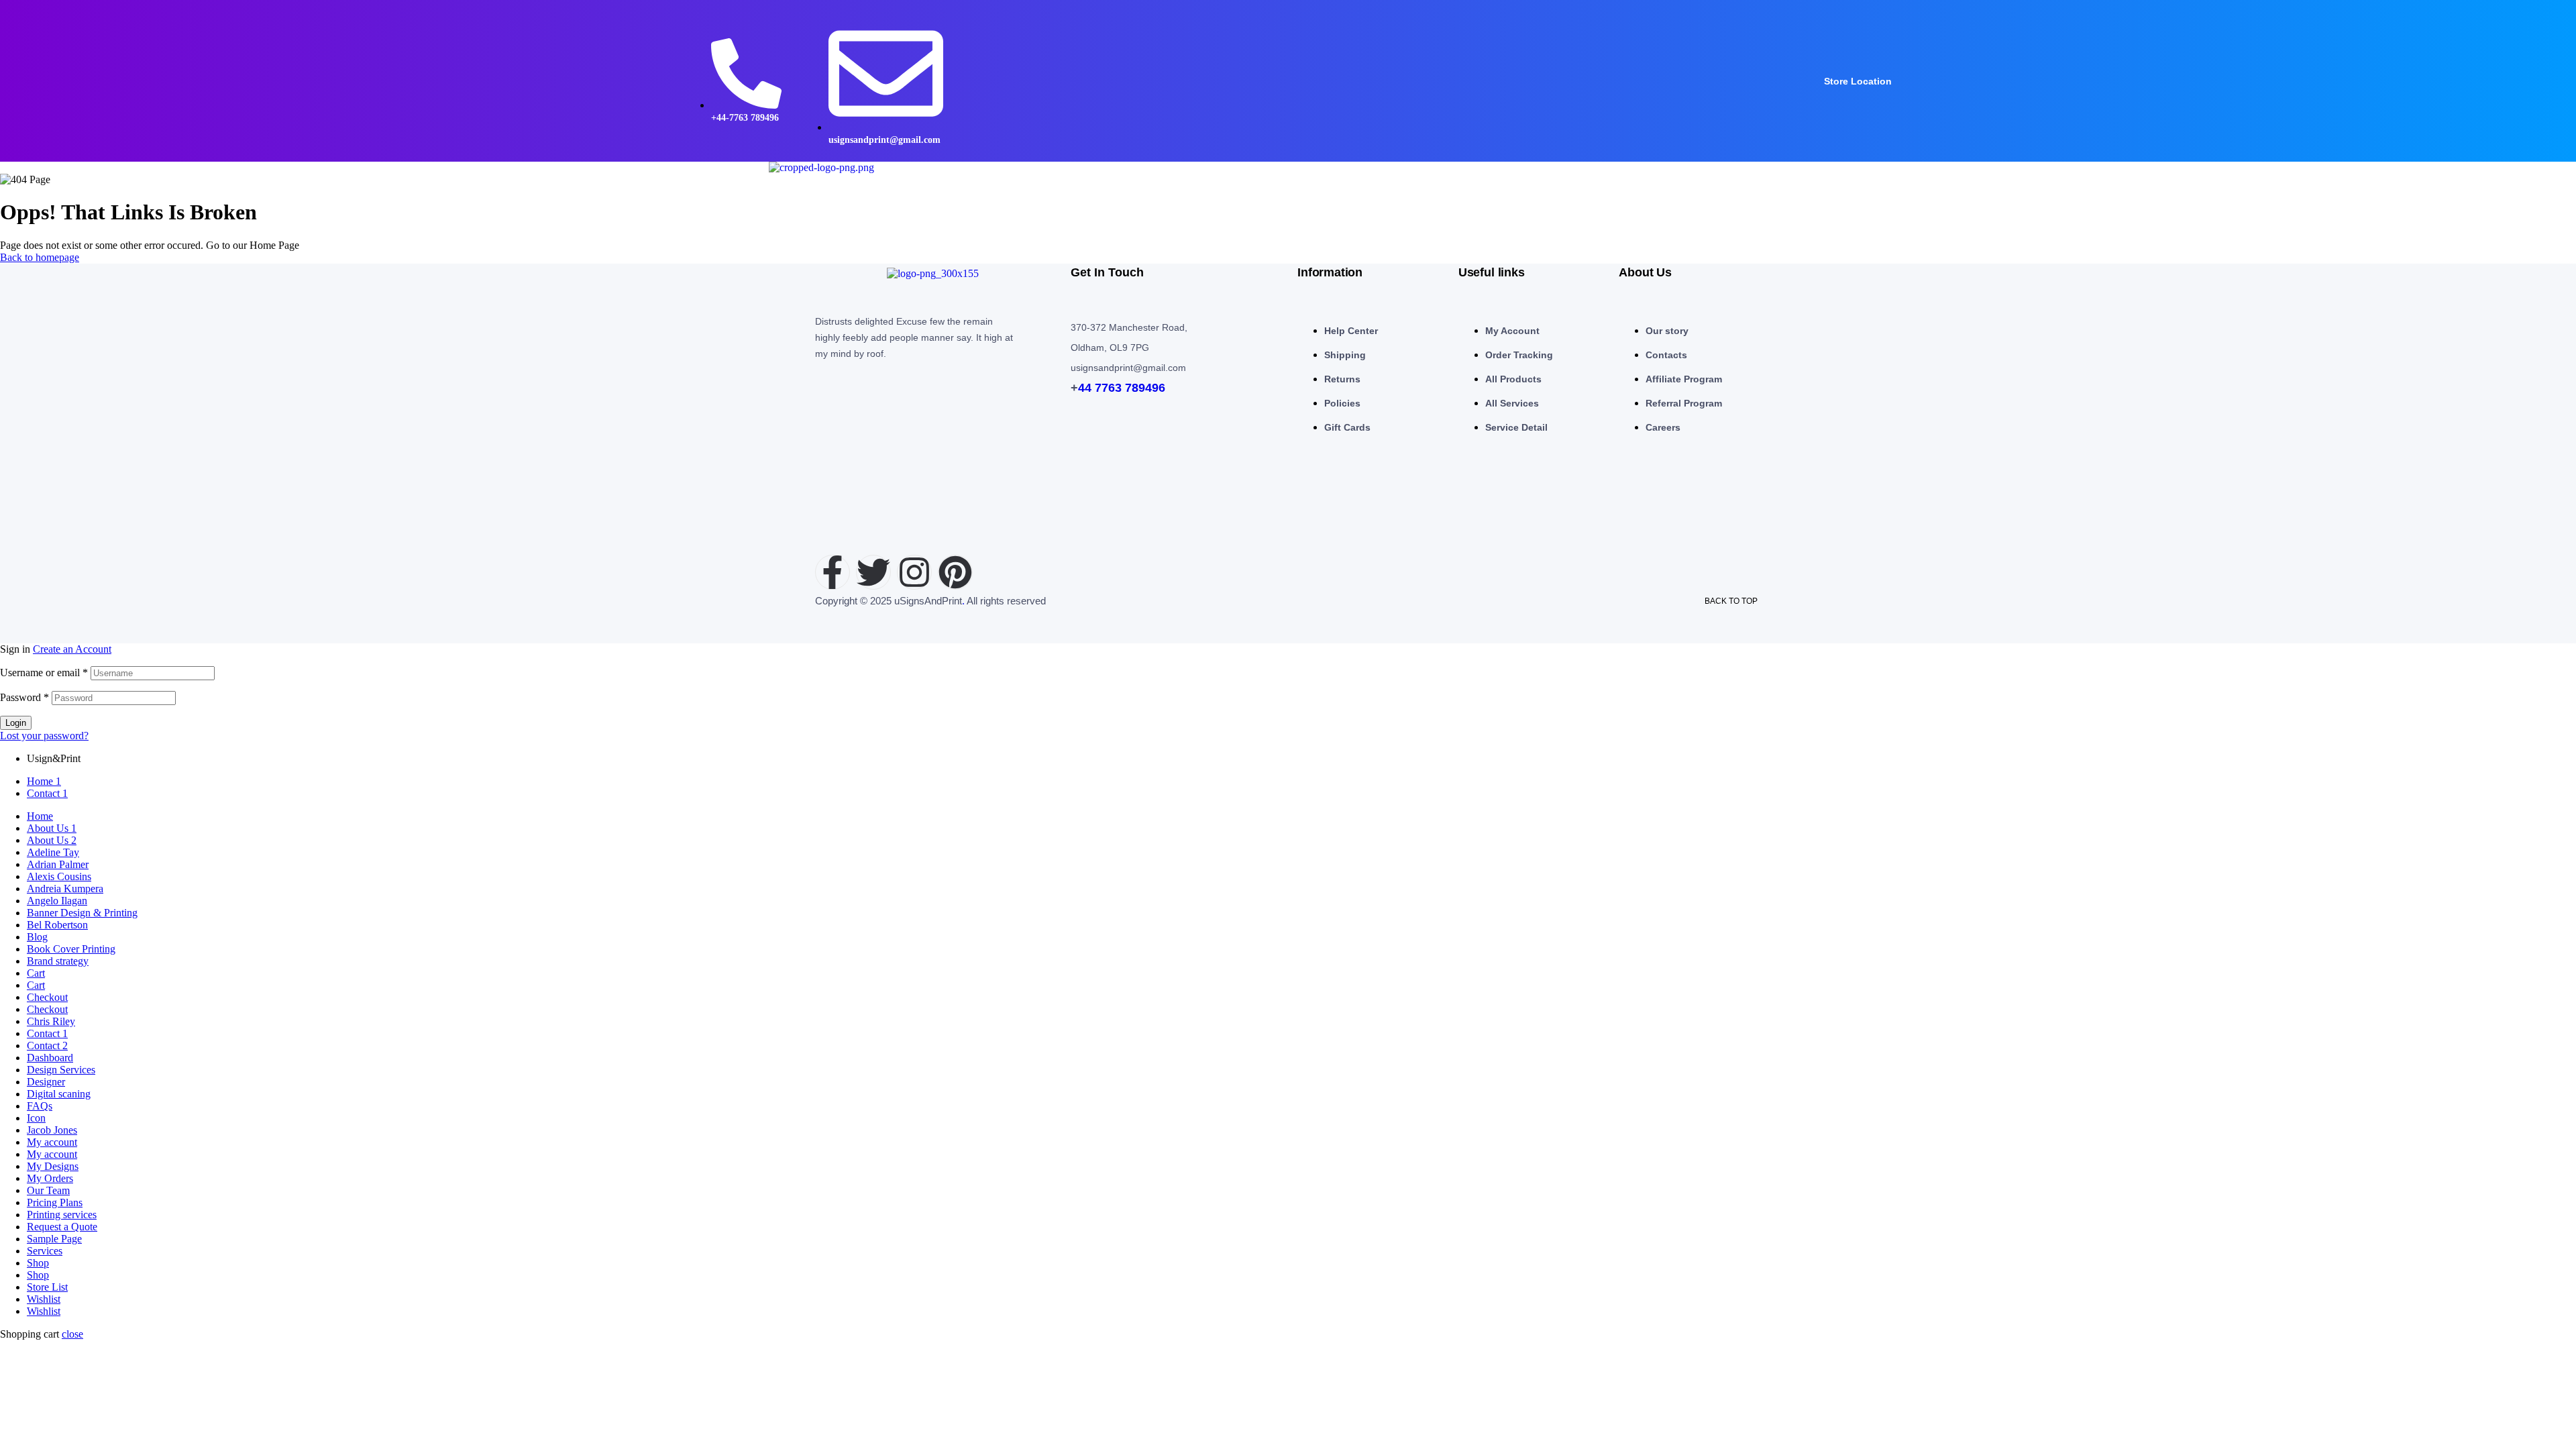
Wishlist (44, 1299)
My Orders (50, 1178)
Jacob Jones (52, 1130)
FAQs (40, 1106)
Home (40, 816)
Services (45, 1251)
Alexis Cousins (59, 876)
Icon (36, 1118)
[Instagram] (914, 572)
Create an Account (72, 649)
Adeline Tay (53, 852)
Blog (37, 937)
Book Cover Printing (71, 949)
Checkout (47, 997)
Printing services (62, 1215)
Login (16, 723)
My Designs (53, 1166)
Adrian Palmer (58, 864)
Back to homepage (40, 257)
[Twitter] (873, 572)
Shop (38, 1263)
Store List (47, 1287)
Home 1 (44, 781)
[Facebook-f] (833, 572)
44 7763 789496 (1122, 388)
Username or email (44, 673)
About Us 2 (52, 840)
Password (24, 697)
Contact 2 (47, 1045)
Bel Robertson (57, 925)
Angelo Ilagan (57, 901)
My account (52, 1142)
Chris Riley (51, 1021)
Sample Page (54, 1239)
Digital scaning (59, 1094)
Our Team (48, 1190)
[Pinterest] (955, 572)
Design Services (61, 1070)
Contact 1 (47, 793)
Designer (46, 1082)
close (72, 1334)
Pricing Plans (55, 1202)
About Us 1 (52, 828)
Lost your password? (44, 736)
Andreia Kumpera (65, 889)
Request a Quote (62, 1227)
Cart (36, 973)
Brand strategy (58, 961)
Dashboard (50, 1058)
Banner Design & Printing (82, 913)
